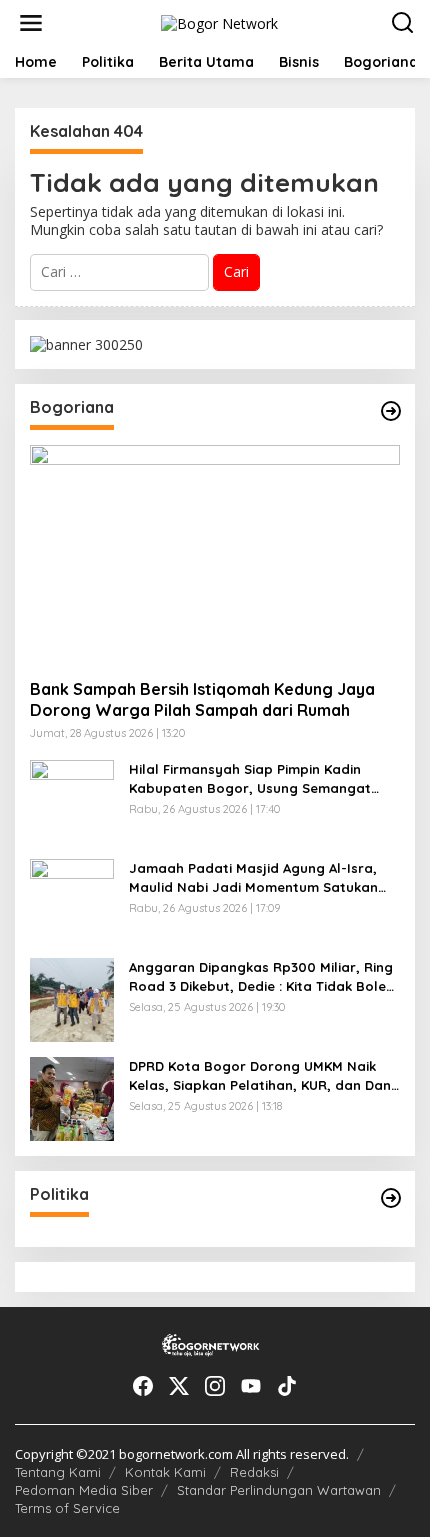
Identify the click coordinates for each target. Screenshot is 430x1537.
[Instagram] (215, 1386)
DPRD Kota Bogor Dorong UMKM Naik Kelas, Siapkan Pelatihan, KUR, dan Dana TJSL (264, 1075)
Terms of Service (67, 1508)
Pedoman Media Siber (84, 1490)
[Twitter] (179, 1386)
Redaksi (254, 1472)
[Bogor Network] (219, 21)
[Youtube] (251, 1386)
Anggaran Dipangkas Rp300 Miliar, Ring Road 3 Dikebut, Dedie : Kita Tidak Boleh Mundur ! (261, 976)
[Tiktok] (287, 1386)
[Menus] (31, 23)
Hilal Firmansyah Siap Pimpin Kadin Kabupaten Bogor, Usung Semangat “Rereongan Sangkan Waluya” (250, 778)
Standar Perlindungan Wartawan (279, 1490)
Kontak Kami (165, 1472)
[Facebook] (143, 1386)
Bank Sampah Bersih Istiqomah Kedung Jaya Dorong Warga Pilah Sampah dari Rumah (202, 699)
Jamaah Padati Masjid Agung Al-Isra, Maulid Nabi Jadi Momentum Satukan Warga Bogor (253, 877)
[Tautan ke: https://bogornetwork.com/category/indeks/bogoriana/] (391, 411)
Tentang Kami (58, 1472)
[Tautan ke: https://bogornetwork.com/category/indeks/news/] (391, 1198)
